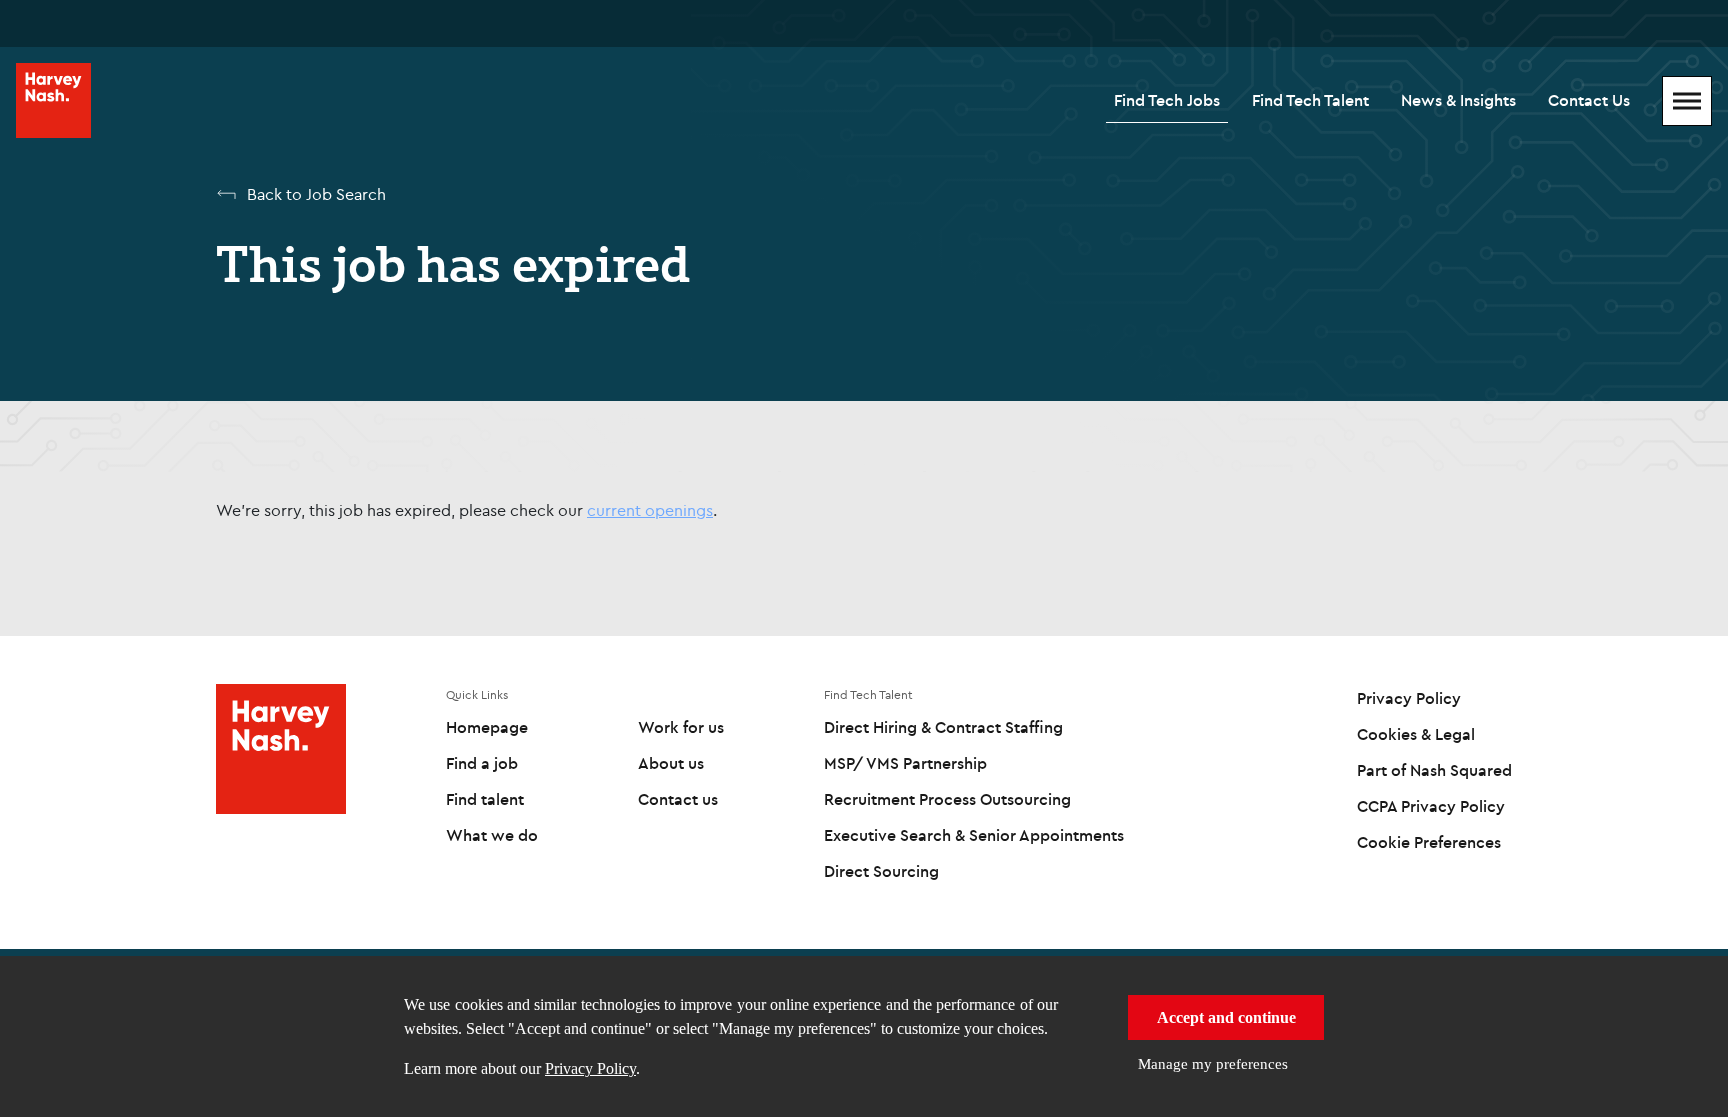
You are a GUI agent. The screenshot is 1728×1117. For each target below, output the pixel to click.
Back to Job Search (316, 194)
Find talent (485, 799)
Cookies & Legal (1416, 734)
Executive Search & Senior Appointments (974, 835)
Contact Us (1589, 100)
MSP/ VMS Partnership (905, 763)
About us (671, 763)
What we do (492, 835)
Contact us (678, 799)
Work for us (681, 727)
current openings (650, 510)
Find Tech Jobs (1167, 100)
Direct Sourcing (881, 871)
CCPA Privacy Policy (1431, 806)
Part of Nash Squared (1434, 770)
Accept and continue (1226, 1017)
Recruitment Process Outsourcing (947, 799)
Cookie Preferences (1429, 842)
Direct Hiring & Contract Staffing (943, 727)
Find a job (482, 763)
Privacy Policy (590, 1068)
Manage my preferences (1213, 1064)
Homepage (487, 727)
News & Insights (1458, 100)
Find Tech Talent (1310, 100)
